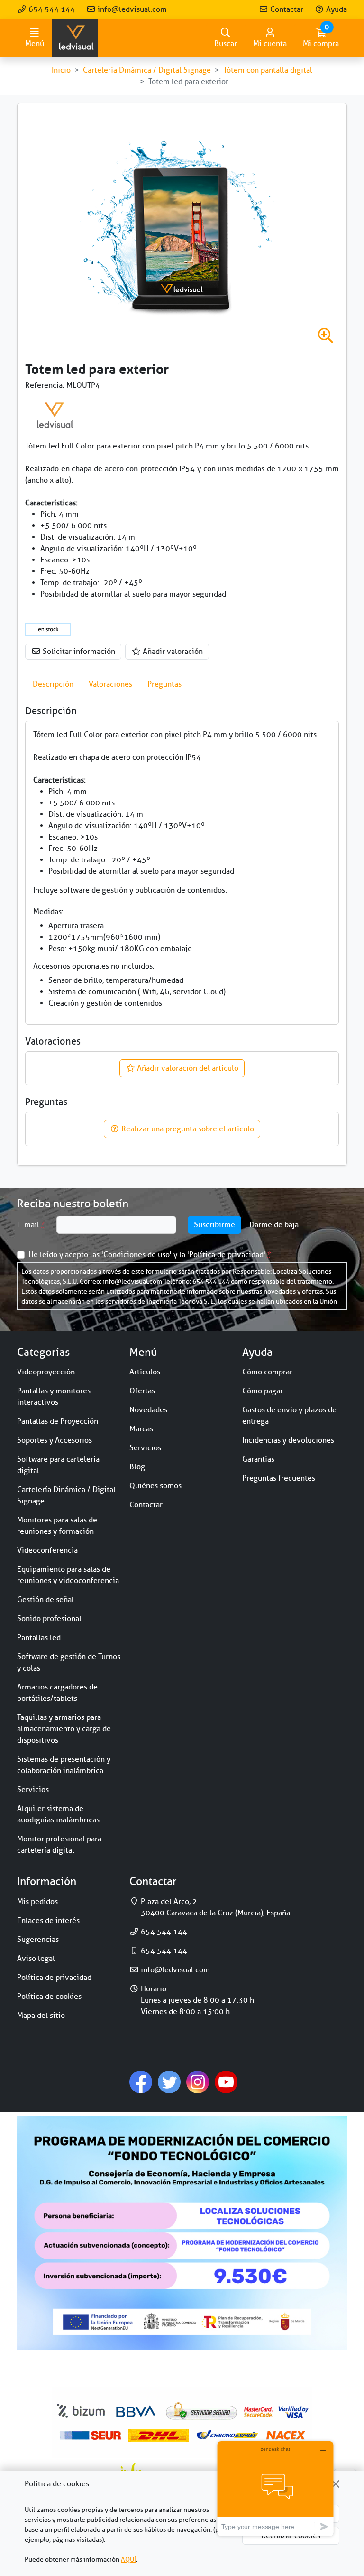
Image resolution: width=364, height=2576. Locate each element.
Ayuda (336, 9)
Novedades (148, 1410)
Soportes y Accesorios (55, 1440)
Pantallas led (39, 1638)
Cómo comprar (267, 1372)
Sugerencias (38, 1940)
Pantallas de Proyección (58, 1421)
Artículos (145, 1372)
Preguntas (164, 684)
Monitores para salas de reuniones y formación (57, 1526)
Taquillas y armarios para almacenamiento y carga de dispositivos (64, 1729)
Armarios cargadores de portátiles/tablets (57, 1693)
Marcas (141, 1429)
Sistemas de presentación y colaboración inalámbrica (64, 1765)
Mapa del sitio (41, 2016)
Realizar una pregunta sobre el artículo (187, 1129)
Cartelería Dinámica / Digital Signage (66, 1495)
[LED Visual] (75, 38)
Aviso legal (36, 1959)
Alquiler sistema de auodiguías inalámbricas (58, 1814)
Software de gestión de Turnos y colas (69, 1662)
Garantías (258, 1459)
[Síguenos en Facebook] (141, 2081)
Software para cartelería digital (58, 1465)
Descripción (53, 684)
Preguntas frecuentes (279, 1478)
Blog (137, 1467)
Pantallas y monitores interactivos (54, 1397)
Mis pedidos (37, 1902)
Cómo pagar (263, 1391)
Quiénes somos (155, 1486)
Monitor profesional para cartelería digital (59, 1845)
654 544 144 (51, 9)
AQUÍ (128, 2560)
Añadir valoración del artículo (187, 1068)
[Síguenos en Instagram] (198, 2081)
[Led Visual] (55, 415)
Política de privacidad (226, 1255)
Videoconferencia (47, 1550)
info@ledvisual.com (131, 9)
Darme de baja (274, 1225)
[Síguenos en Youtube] (226, 2081)
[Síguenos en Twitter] (169, 2081)
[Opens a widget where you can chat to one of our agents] (275, 2488)
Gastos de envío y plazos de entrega (289, 1416)
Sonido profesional (49, 1619)
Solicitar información (78, 652)
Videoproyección (46, 1372)
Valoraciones (110, 684)
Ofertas (142, 1391)
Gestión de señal (45, 1600)
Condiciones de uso (136, 1255)
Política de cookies (49, 1997)
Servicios (33, 1790)
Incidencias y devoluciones (288, 1440)
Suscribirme (214, 1225)
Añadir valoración (172, 652)
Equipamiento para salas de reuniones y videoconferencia (68, 1575)
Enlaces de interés (48, 1921)
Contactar (286, 9)
